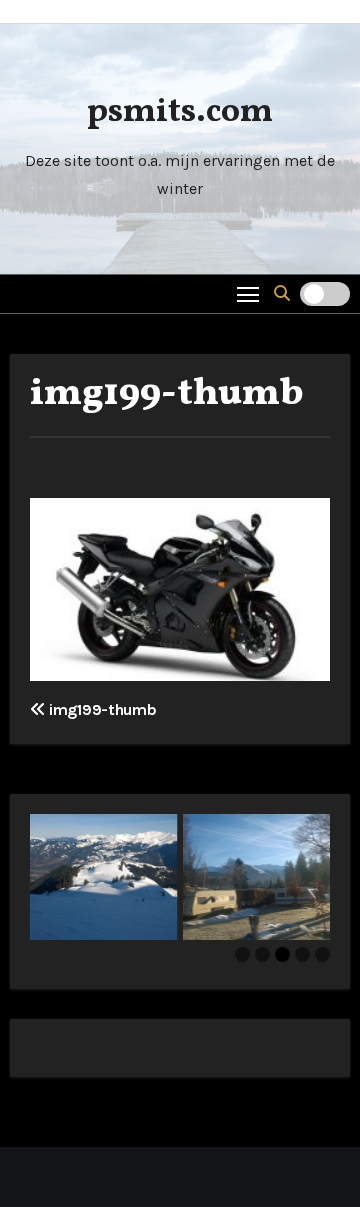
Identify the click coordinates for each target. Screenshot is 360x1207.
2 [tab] (262, 954)
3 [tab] (282, 954)
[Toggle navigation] (248, 293)
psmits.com (180, 112)
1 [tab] (242, 954)
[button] (282, 293)
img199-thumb (167, 394)
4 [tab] (302, 954)
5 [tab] (322, 954)
